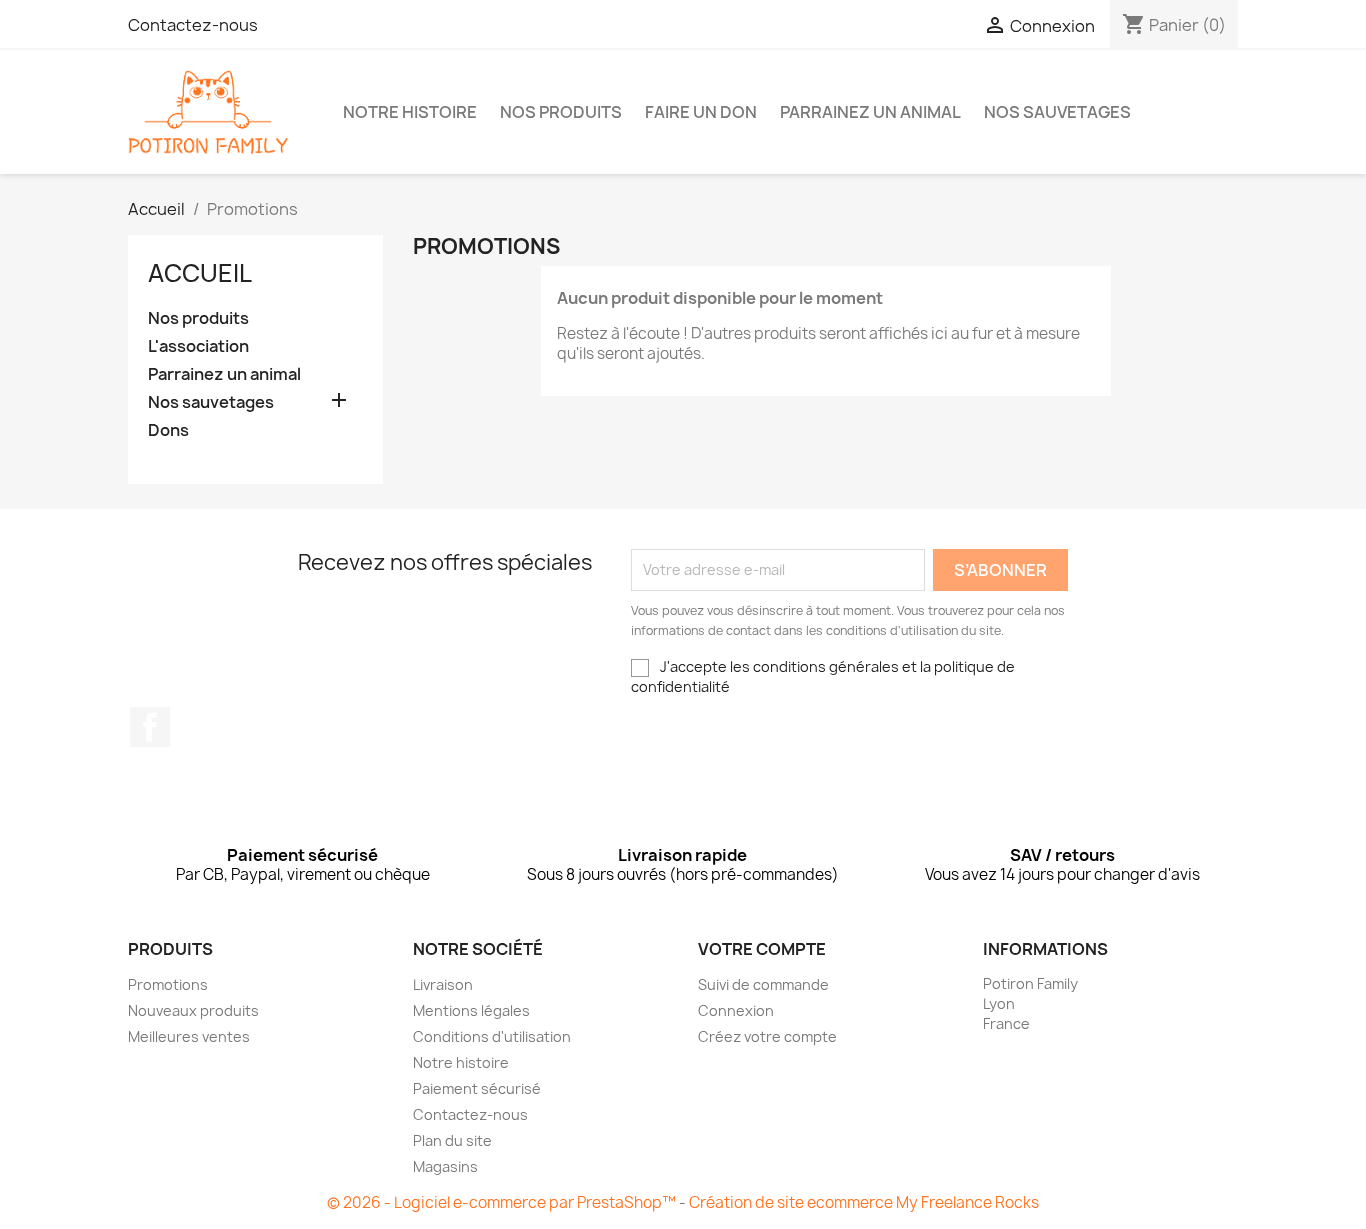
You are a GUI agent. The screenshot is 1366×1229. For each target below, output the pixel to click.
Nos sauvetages (1057, 112)
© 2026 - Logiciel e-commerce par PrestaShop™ (503, 1202)
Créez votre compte (767, 1036)
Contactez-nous (193, 25)
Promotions (168, 984)
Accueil (200, 273)
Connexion (736, 1010)
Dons (168, 430)
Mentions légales (471, 1010)
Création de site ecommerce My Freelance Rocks (864, 1202)
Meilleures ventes (189, 1036)
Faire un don (701, 112)
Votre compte (762, 949)
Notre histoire (410, 112)
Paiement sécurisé (477, 1088)
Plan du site (452, 1140)
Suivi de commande (763, 984)
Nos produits (561, 112)
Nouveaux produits (193, 1010)
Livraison (443, 984)
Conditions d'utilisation (492, 1036)
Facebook (150, 727)
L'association (198, 346)
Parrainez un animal (870, 112)
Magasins (445, 1166)
